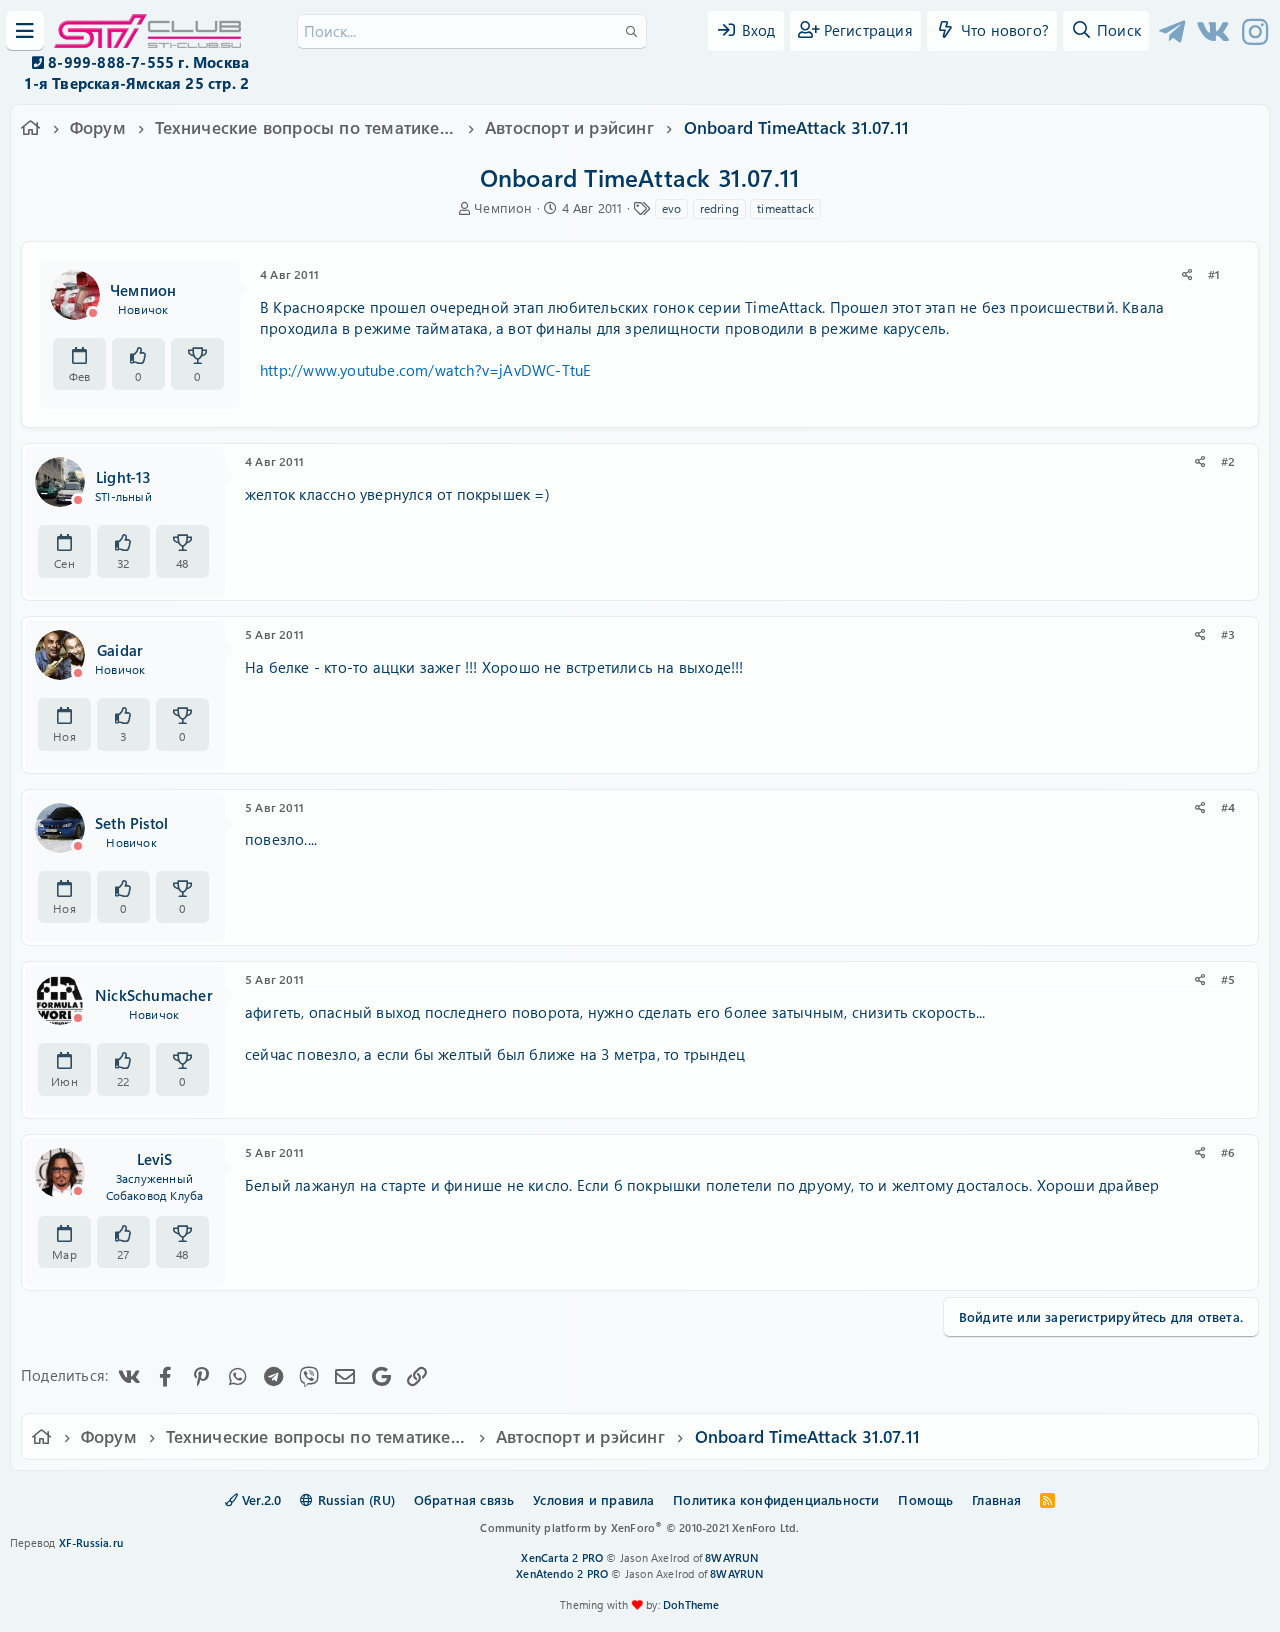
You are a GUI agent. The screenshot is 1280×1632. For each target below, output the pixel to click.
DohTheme (691, 1604)
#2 (1228, 461)
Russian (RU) (354, 1499)
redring (719, 208)
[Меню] (25, 31)
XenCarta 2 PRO (562, 1557)
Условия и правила (593, 1499)
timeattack (785, 208)
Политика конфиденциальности (776, 1499)
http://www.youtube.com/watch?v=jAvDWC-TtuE (425, 370)
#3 (1228, 634)
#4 (1228, 807)
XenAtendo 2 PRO (562, 1573)
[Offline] (93, 313)
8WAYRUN (731, 1557)
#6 (1228, 1152)
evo (672, 208)
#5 (1228, 979)
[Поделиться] (1187, 274)
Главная (996, 1499)
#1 (1214, 274)
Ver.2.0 (260, 1499)
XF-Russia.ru (91, 1542)
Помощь (925, 1499)
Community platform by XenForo (639, 1527)
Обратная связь (464, 1499)
